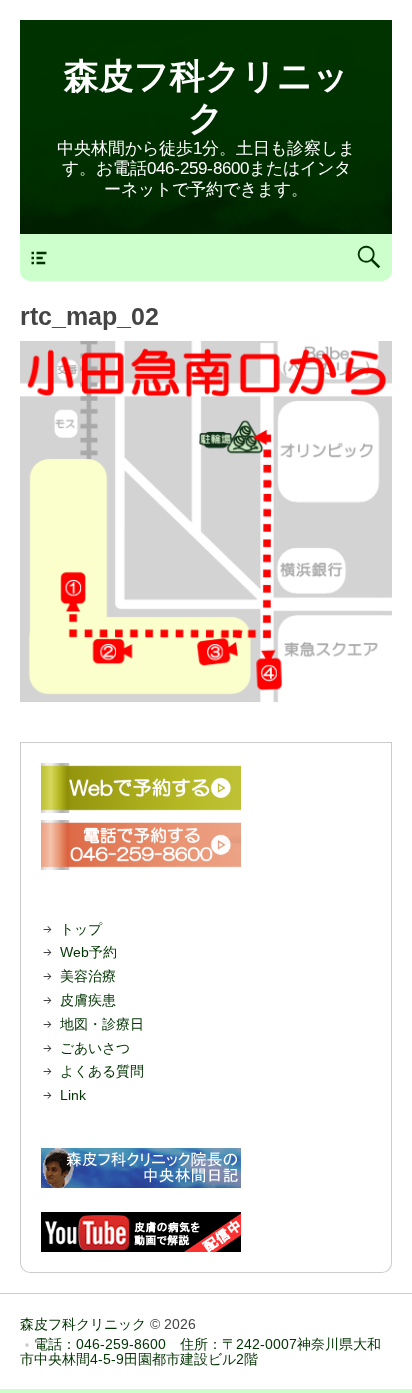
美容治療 (88, 976)
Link (73, 1095)
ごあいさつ (95, 1048)
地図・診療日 (102, 1024)
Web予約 (88, 952)
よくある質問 (102, 1071)
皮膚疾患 (88, 1000)
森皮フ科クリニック (83, 1324)
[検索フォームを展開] (368, 257)
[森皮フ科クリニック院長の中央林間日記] (206, 1168)
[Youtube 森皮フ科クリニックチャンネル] (206, 1232)
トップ (81, 929)
